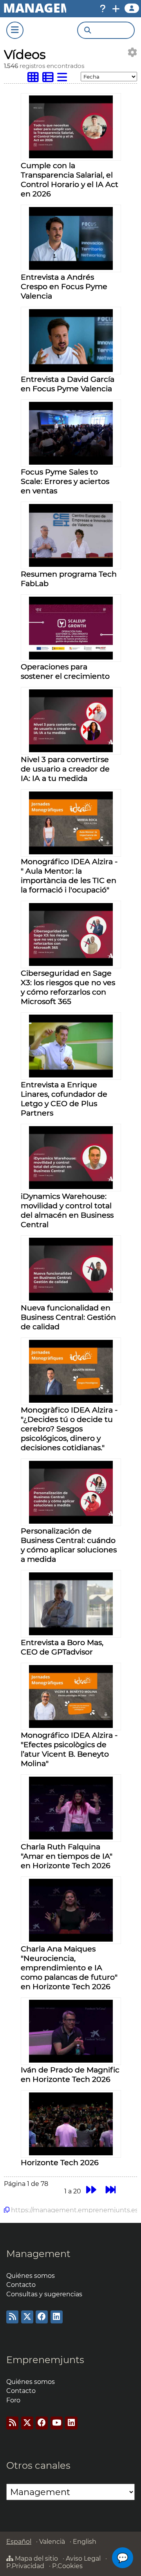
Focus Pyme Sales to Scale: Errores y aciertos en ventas (65, 481)
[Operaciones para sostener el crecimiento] (71, 657)
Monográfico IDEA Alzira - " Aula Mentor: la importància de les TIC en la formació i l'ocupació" (69, 876)
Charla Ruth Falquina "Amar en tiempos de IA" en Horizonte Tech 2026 (67, 1856)
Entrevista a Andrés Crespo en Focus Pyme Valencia (64, 286)
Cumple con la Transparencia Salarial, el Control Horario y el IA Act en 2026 (70, 180)
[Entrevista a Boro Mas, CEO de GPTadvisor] (71, 1633)
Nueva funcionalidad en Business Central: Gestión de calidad (68, 1317)
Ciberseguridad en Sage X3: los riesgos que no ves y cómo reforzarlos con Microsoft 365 (68, 987)
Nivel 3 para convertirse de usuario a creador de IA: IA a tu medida (65, 769)
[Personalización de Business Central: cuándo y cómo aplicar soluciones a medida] (71, 1522)
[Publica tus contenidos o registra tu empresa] (116, 9)
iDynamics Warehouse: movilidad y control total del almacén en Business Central (67, 1210)
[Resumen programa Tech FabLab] (71, 565)
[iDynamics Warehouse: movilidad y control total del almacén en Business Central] (71, 1187)
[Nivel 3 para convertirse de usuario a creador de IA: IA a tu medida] (71, 750)
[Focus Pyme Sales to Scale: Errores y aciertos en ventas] (71, 463)
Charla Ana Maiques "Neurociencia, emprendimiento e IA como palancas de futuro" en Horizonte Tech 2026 (69, 1968)
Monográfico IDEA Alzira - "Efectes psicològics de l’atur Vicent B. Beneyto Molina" (69, 1749)
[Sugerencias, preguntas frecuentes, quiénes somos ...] (103, 9)
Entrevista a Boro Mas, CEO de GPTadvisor (62, 1647)
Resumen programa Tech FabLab (69, 579)
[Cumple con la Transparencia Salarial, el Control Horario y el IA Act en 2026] (71, 156)
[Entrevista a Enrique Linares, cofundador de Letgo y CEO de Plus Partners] (71, 1075)
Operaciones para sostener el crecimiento (65, 671)
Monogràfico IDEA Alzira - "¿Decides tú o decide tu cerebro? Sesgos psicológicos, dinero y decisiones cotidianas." (69, 1429)
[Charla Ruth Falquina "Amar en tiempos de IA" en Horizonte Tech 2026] (71, 1837)
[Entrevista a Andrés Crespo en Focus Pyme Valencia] (71, 268)
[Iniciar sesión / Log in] (132, 8)
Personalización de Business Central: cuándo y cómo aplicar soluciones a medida (69, 1545)
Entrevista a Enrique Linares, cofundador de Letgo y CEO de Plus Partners (64, 1099)
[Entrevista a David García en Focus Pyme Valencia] (71, 370)
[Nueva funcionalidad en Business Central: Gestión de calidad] (71, 1298)
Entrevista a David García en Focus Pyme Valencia (68, 384)
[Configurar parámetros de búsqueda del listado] (132, 52)
